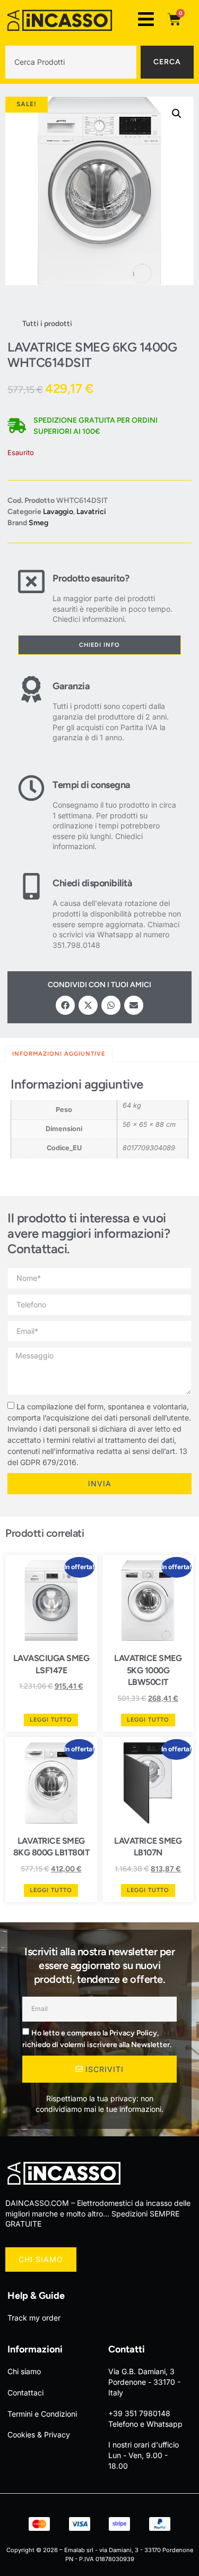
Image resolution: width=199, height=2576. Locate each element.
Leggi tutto (51, 1720)
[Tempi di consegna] (31, 813)
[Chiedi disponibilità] (31, 912)
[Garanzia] (31, 709)
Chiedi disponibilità (92, 883)
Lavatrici (91, 512)
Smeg (38, 523)
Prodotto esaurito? (91, 578)
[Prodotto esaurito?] (31, 596)
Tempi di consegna (92, 785)
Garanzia (71, 686)
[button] (177, 114)
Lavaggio (58, 512)
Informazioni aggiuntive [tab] (59, 1054)
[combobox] (71, 62)
